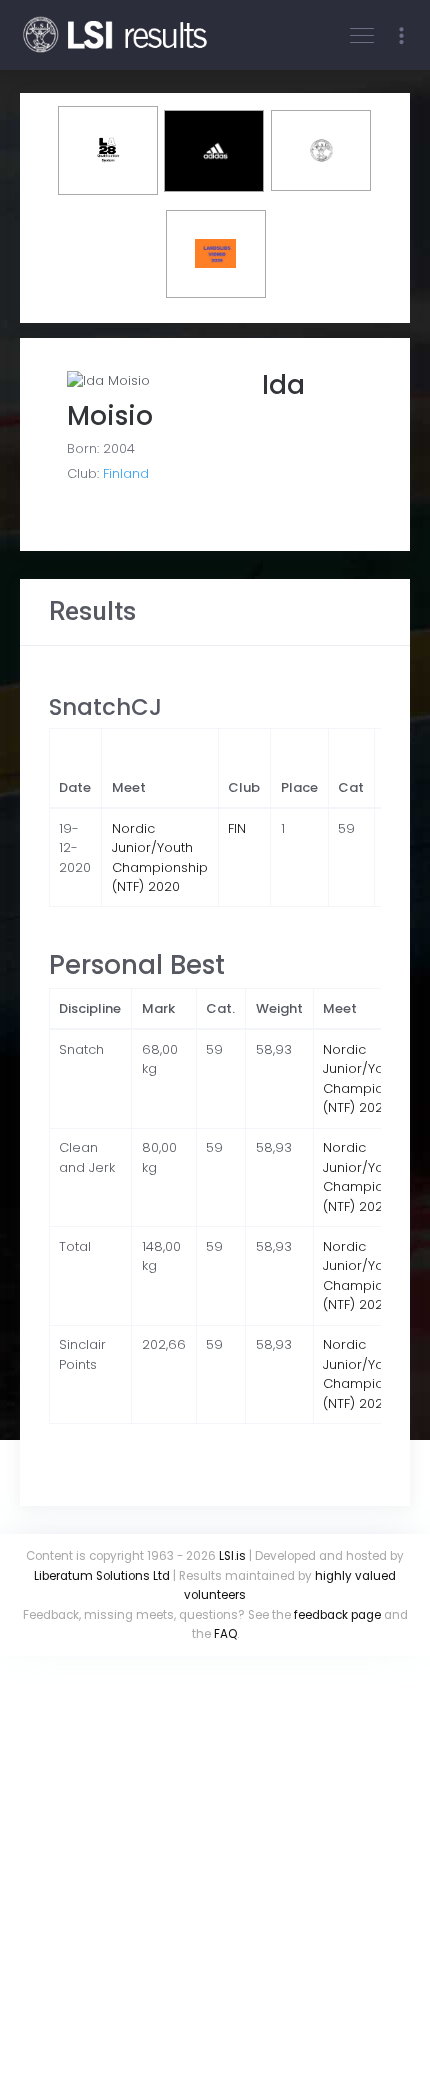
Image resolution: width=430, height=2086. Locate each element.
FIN (237, 828)
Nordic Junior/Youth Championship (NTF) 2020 (160, 858)
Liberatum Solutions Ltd (102, 1576)
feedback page (337, 1615)
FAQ (225, 1634)
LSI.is (232, 1556)
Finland (126, 473)
